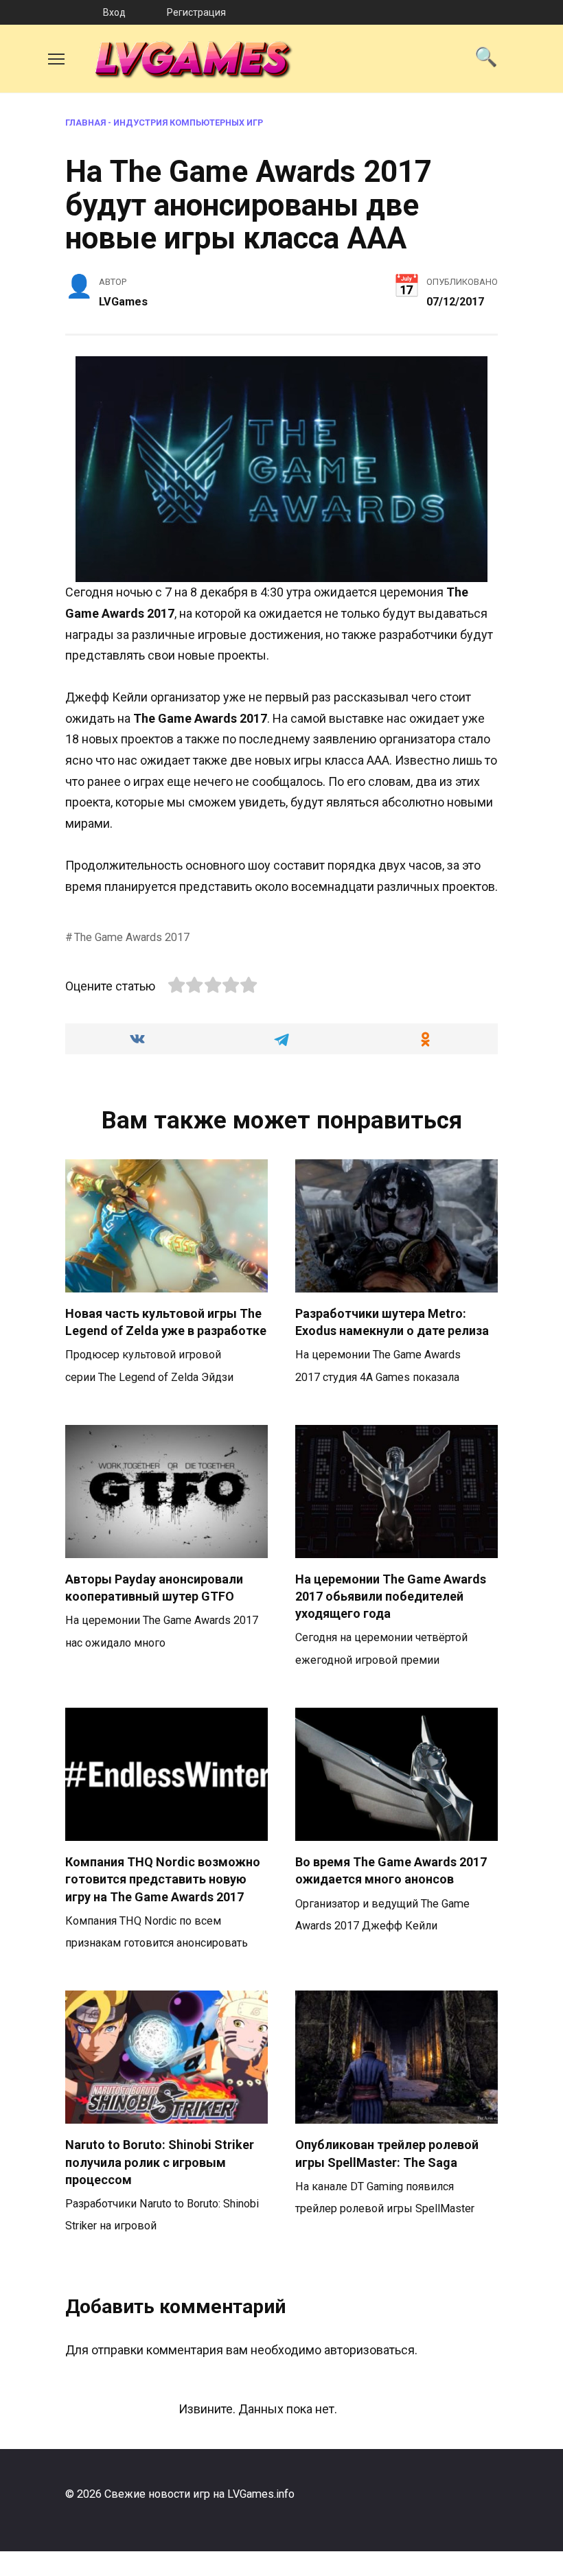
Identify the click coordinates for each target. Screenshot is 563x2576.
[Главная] (51, 12)
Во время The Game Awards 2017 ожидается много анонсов (391, 1870)
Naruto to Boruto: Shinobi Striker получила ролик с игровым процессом (160, 2162)
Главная (85, 123)
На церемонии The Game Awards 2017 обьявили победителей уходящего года (391, 1596)
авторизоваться (369, 2350)
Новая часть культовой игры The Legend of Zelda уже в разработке (166, 1322)
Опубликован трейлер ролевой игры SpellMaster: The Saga (387, 2153)
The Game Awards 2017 (132, 937)
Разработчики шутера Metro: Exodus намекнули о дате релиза (392, 1322)
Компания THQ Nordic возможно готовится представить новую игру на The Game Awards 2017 (163, 1879)
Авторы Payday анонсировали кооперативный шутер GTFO (154, 1588)
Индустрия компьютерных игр (188, 123)
